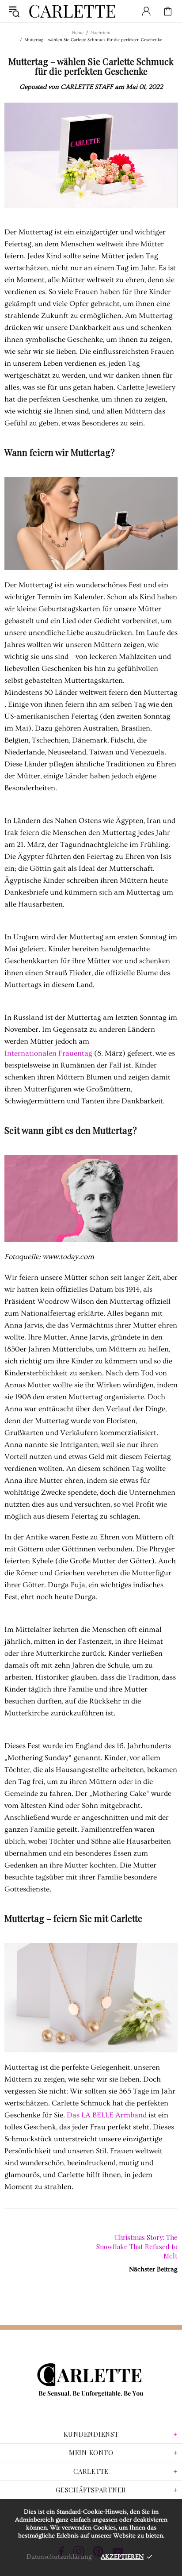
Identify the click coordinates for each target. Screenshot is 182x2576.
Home (78, 33)
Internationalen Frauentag (48, 1053)
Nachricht (100, 33)
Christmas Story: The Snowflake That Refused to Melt (137, 2247)
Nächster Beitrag (153, 2269)
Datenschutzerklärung (59, 2557)
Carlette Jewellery (72, 11)
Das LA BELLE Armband (107, 2115)
